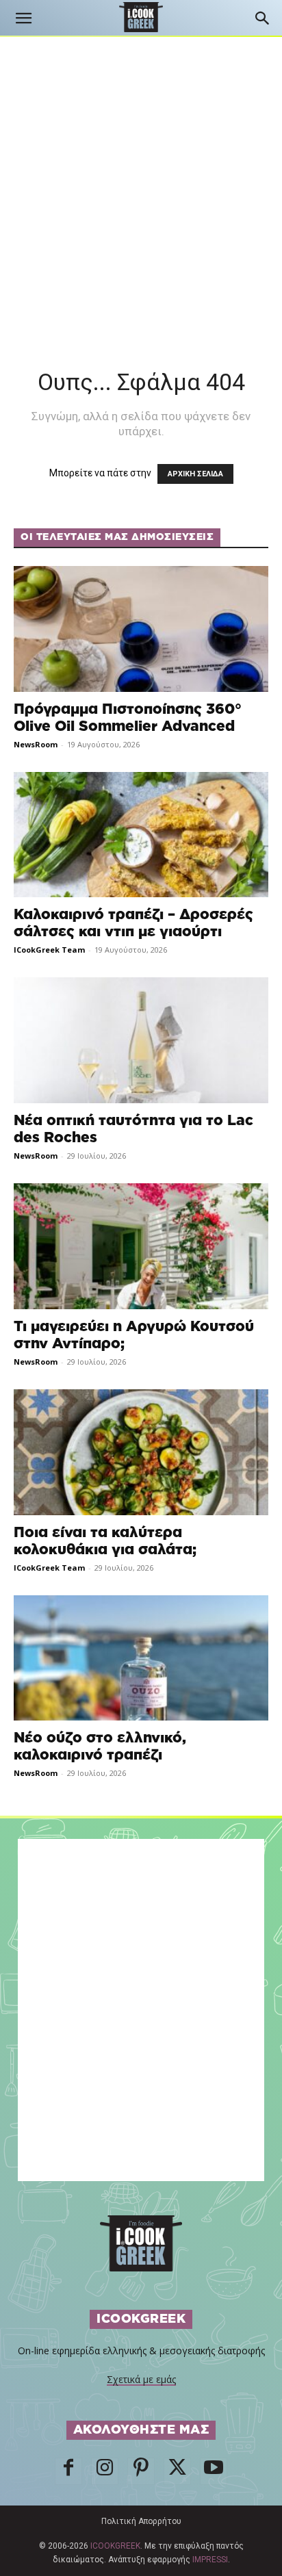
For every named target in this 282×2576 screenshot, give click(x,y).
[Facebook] (68, 2471)
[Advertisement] (141, 185)
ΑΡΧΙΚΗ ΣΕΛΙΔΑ (195, 474)
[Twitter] (177, 2471)
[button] (23, 18)
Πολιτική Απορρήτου (141, 2521)
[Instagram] (105, 2471)
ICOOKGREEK (115, 2546)
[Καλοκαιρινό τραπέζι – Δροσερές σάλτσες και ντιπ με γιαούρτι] (141, 835)
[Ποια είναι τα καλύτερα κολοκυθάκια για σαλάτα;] (141, 1452)
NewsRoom (36, 744)
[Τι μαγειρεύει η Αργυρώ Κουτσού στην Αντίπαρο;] (141, 1246)
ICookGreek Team (49, 950)
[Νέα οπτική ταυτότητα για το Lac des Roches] (141, 1040)
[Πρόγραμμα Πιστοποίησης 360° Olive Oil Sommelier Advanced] (141, 629)
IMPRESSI (210, 2560)
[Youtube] (214, 2471)
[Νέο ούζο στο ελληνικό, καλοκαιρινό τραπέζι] (141, 1658)
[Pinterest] (141, 2471)
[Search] (263, 18)
